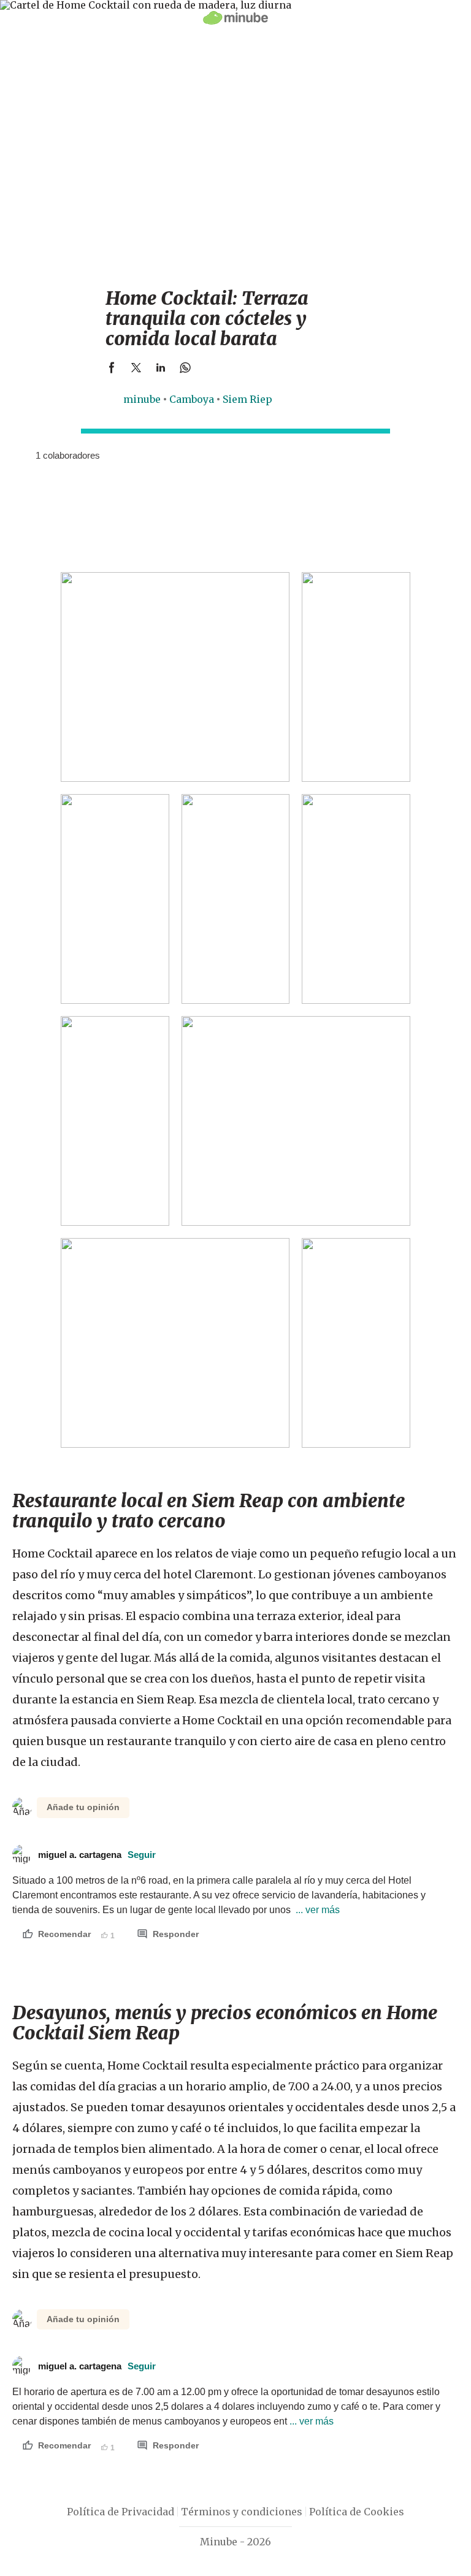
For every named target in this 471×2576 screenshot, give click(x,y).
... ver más (316, 1910)
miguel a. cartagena (97, 1855)
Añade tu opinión (83, 1807)
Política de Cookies (357, 2512)
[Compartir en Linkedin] (161, 367)
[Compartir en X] (136, 367)
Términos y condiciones (242, 2512)
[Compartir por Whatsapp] (185, 367)
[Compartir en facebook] (112, 367)
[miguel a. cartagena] (21, 455)
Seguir (142, 1855)
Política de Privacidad (121, 2512)
